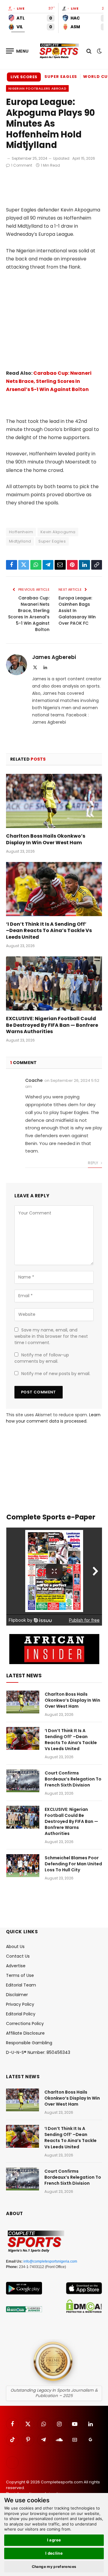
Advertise (16, 1966)
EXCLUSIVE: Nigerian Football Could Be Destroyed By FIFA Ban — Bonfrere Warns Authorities (52, 1025)
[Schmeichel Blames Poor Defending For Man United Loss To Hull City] (23, 1866)
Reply (93, 1163)
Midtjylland (20, 541)
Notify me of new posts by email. (56, 1374)
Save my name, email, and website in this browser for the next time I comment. (51, 1336)
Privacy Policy (20, 2004)
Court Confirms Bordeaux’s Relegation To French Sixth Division (73, 1779)
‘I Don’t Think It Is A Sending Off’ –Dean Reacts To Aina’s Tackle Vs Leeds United (49, 931)
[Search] (89, 51)
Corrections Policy (25, 2024)
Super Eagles (61, 77)
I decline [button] (54, 2553)
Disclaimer (17, 1995)
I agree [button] (54, 2540)
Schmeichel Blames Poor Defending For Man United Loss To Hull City (73, 1864)
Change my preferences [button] (54, 2567)
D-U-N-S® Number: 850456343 (38, 2052)
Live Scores (24, 77)
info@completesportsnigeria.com (50, 2261)
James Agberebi (54, 657)
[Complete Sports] (59, 51)
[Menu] (17, 51)
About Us (15, 1947)
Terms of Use (20, 1975)
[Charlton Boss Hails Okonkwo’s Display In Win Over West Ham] (54, 801)
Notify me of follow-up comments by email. (42, 1358)
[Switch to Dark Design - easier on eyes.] (99, 51)
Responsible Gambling (29, 2043)
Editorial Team (21, 1985)
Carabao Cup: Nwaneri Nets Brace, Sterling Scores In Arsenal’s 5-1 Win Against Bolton (49, 381)
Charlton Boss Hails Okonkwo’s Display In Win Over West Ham (46, 839)
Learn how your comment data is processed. (53, 1418)
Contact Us (18, 1956)
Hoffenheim (21, 532)
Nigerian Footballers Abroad (37, 88)
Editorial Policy (21, 2014)
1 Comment (22, 165)
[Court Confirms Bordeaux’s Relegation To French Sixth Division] (23, 1781)
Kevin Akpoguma (58, 532)
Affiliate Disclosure (25, 2033)
